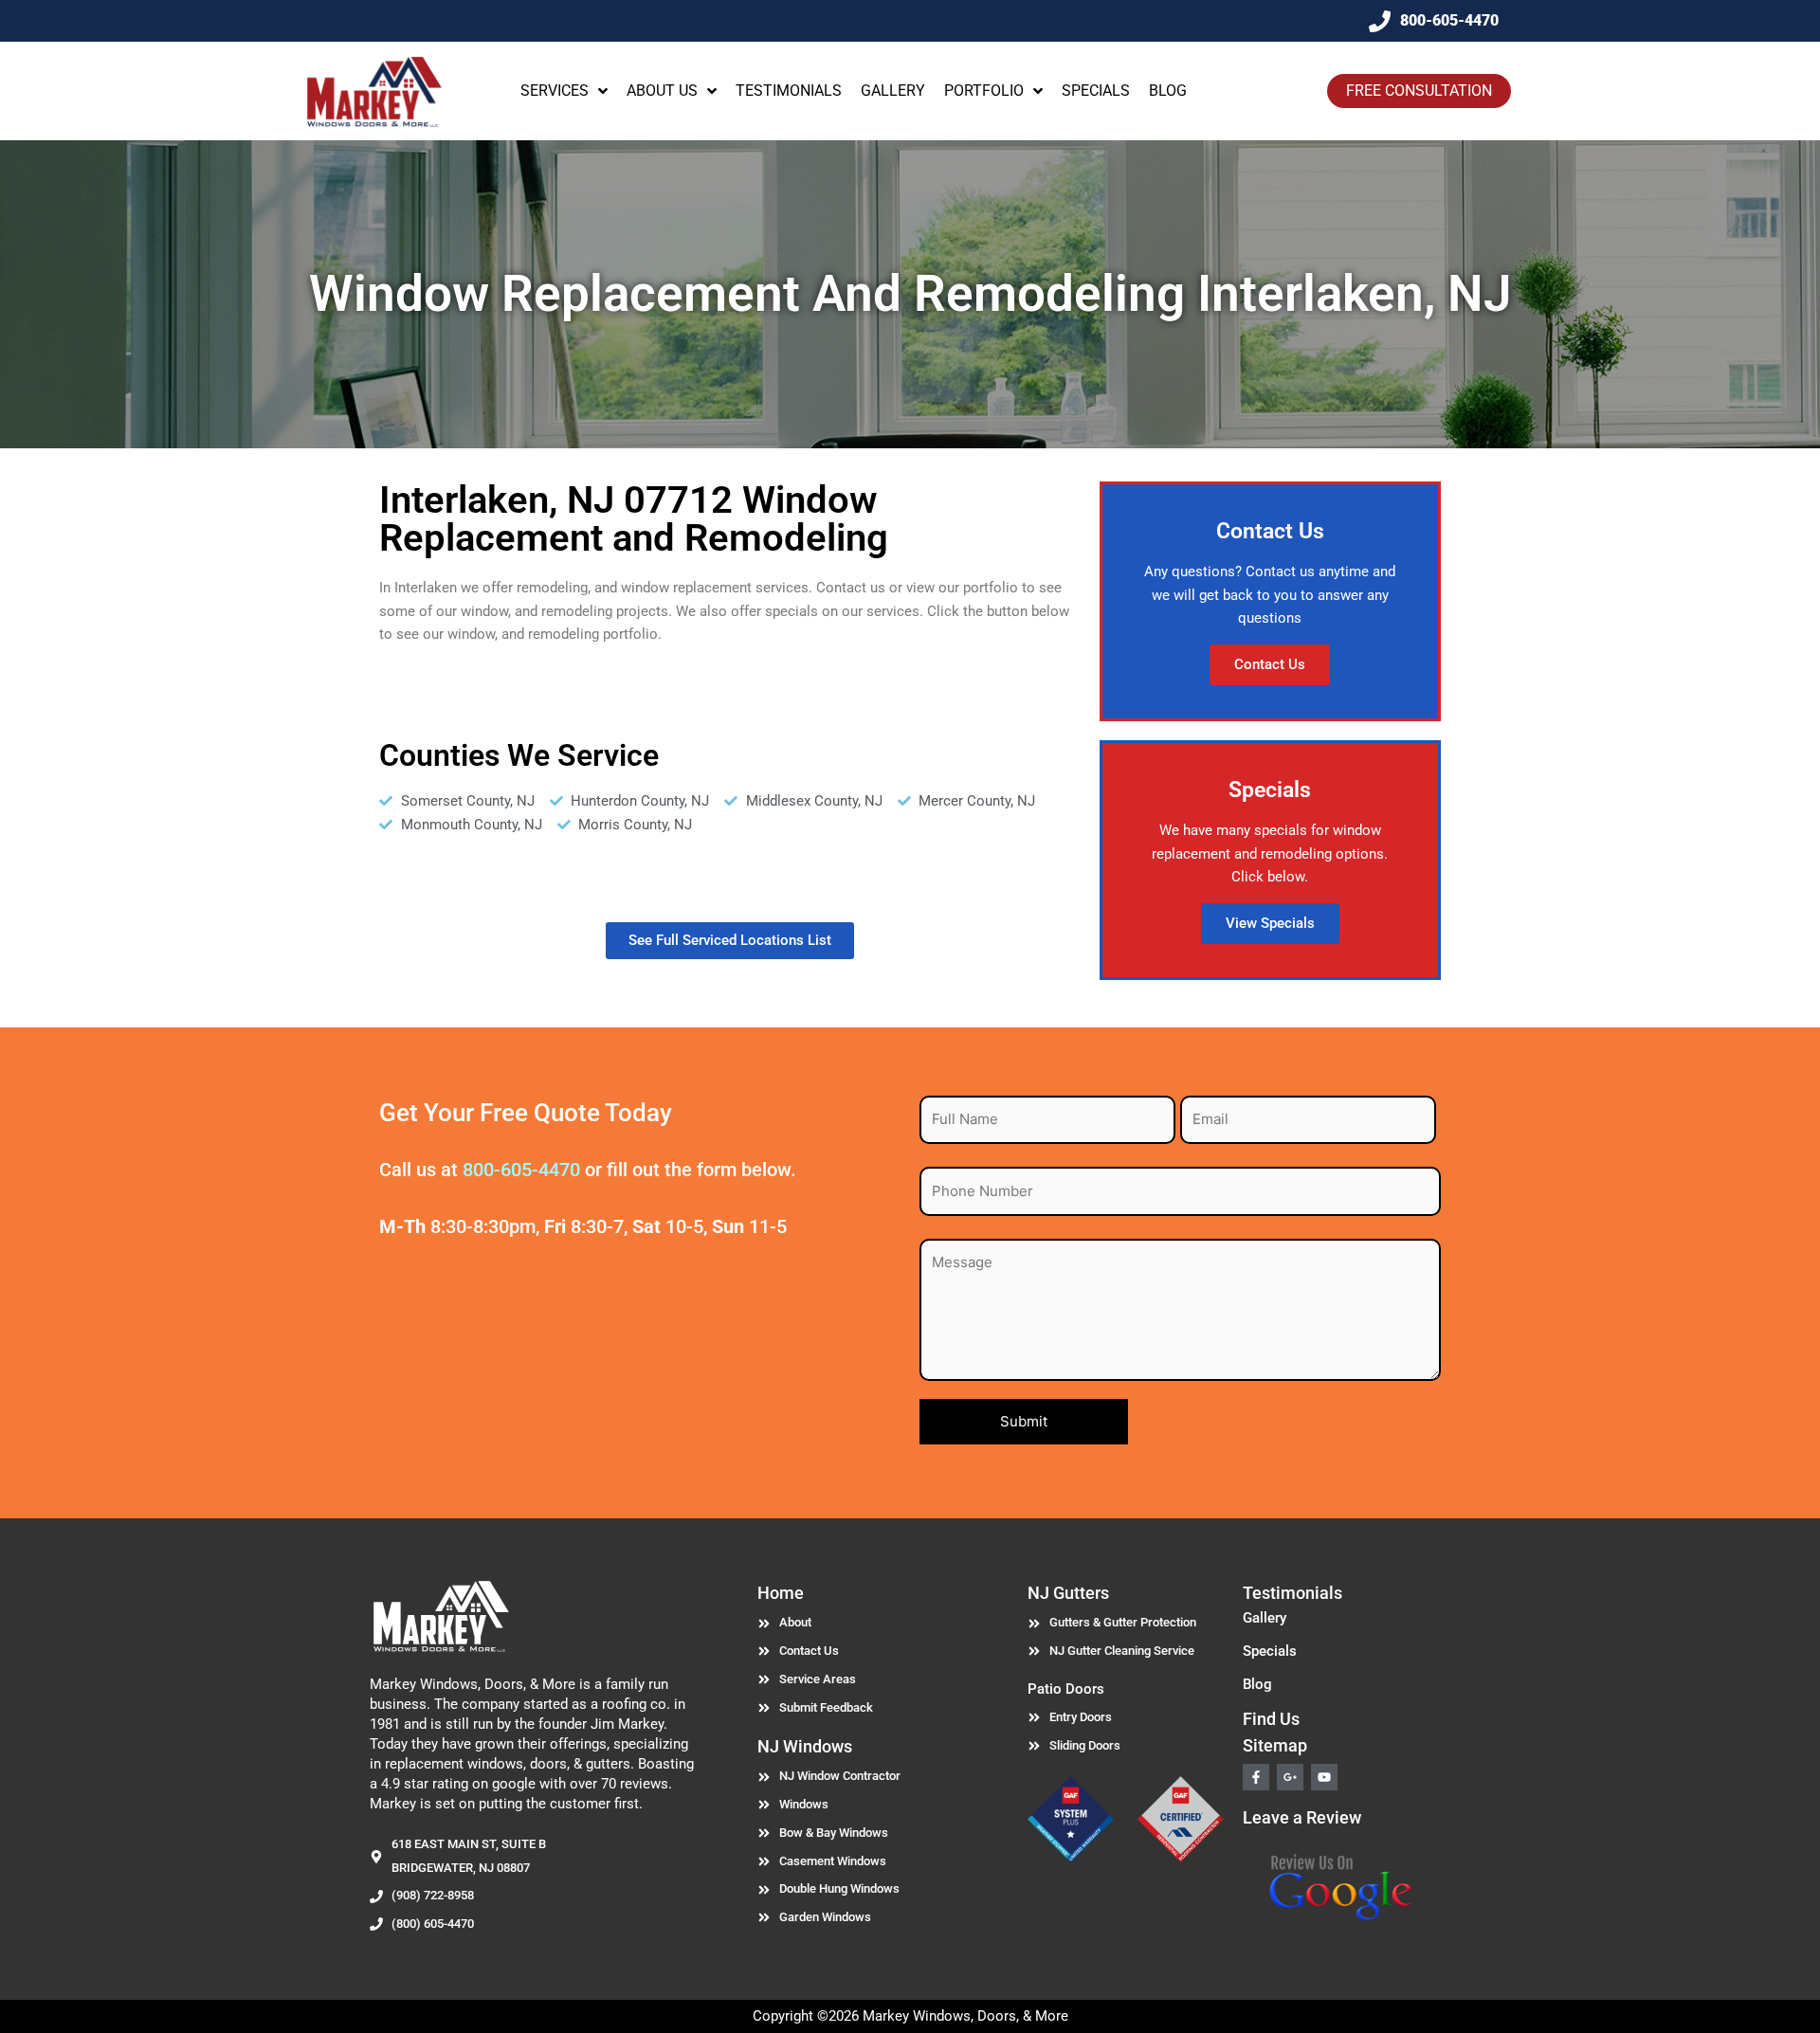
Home (781, 1593)
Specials (1270, 1651)
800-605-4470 (521, 1170)
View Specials (1270, 923)
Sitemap (1275, 1745)
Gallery (1265, 1618)
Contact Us (1270, 664)
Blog (1257, 1684)
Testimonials (1292, 1593)
